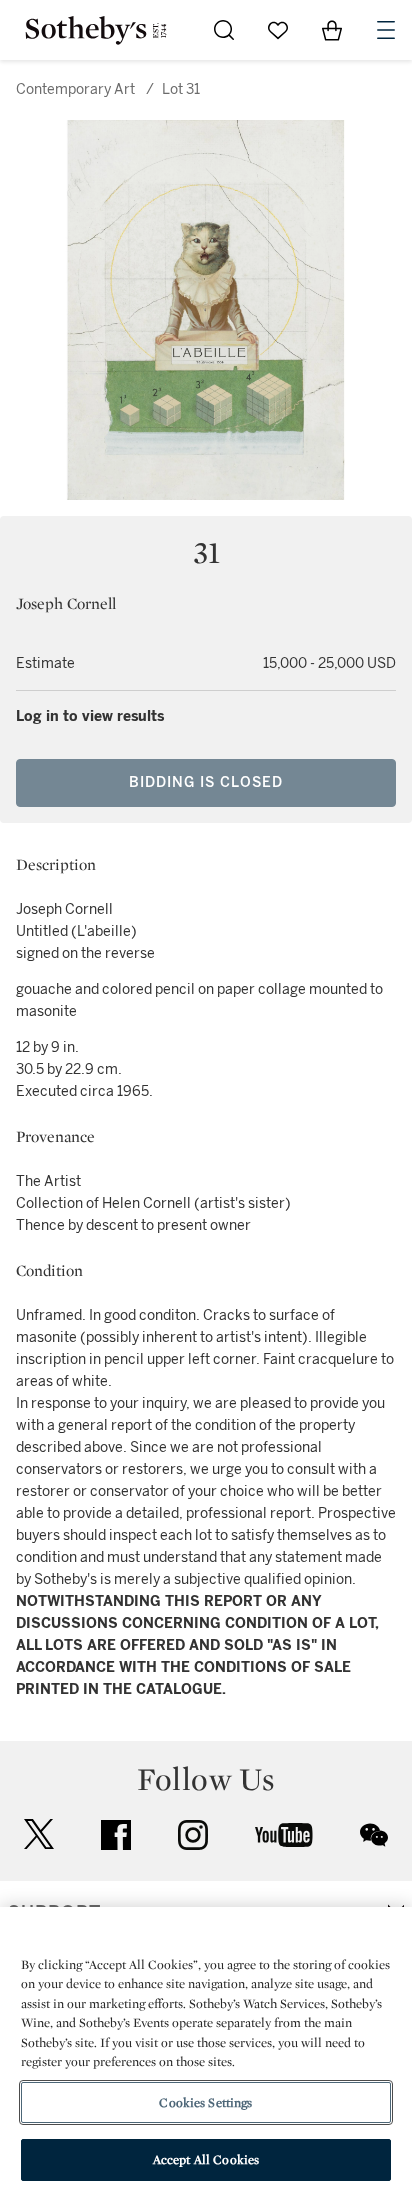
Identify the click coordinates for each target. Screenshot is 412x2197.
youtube (284, 1835)
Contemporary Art (75, 89)
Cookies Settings (205, 2102)
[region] (206, 2052)
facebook (116, 1835)
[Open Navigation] (386, 30)
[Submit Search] (224, 30)
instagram (193, 1835)
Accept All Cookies (206, 2159)
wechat (374, 1835)
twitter (39, 1834)
